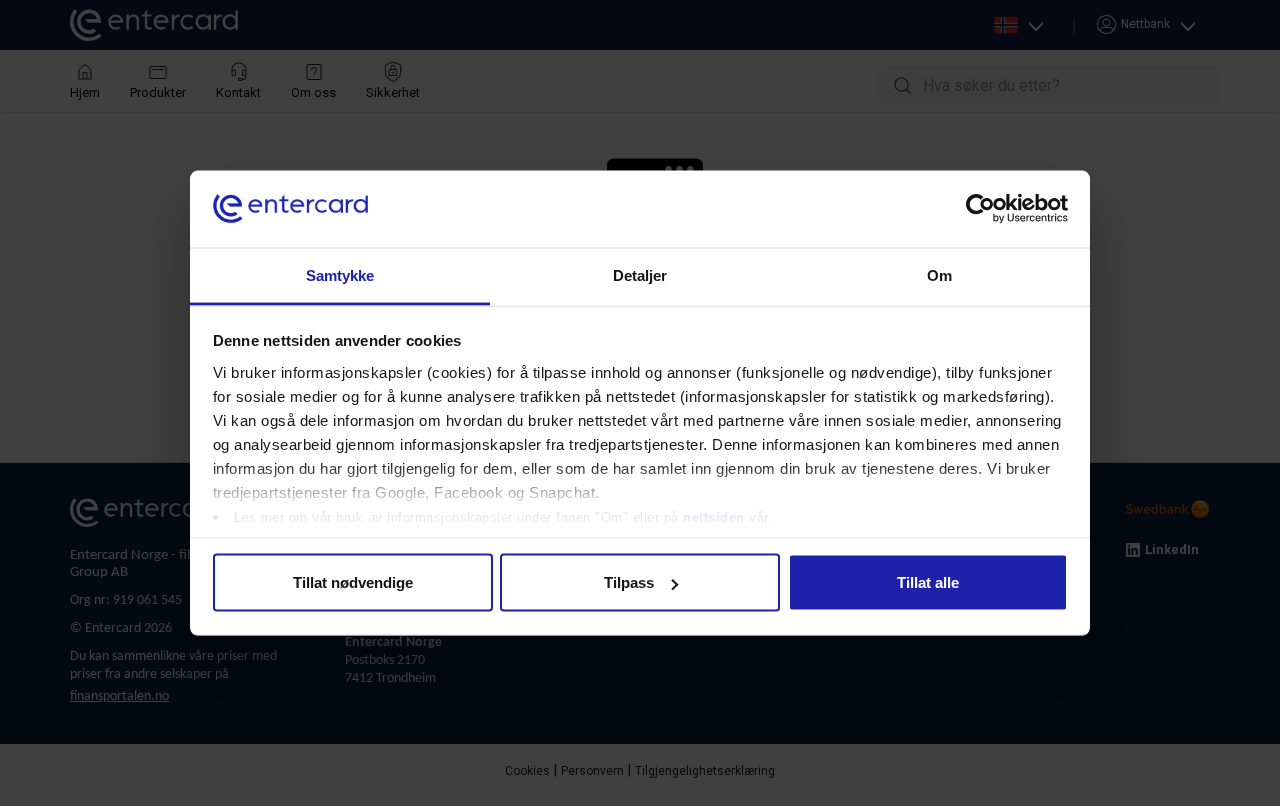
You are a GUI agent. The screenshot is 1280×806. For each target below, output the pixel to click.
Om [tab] (939, 274)
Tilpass (629, 582)
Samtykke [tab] (340, 274)
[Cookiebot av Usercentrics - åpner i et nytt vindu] (980, 209)
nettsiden (716, 516)
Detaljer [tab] (640, 274)
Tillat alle (928, 582)
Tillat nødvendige (353, 582)
